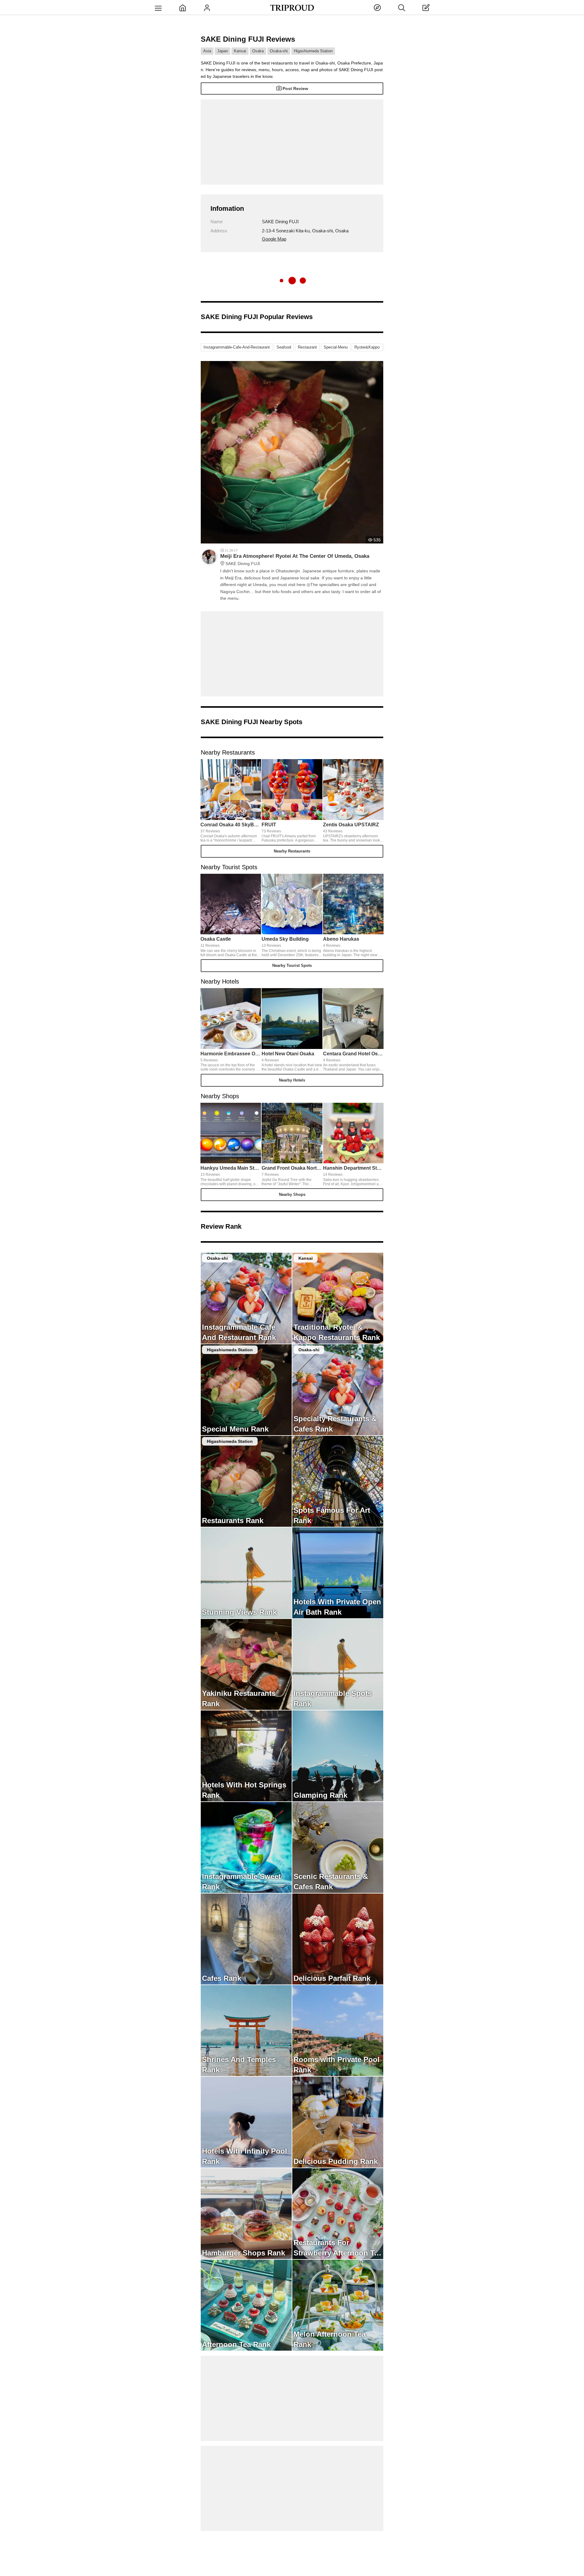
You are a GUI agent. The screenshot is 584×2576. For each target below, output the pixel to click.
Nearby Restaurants (292, 851)
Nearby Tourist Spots (292, 965)
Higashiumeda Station (313, 51)
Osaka (258, 51)
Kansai (240, 51)
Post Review (295, 89)
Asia (207, 51)
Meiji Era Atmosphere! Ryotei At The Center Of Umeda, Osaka (295, 560)
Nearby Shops (292, 1194)
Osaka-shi (279, 51)
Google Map (274, 239)
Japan (222, 51)
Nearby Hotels (292, 1080)
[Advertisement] (292, 142)
